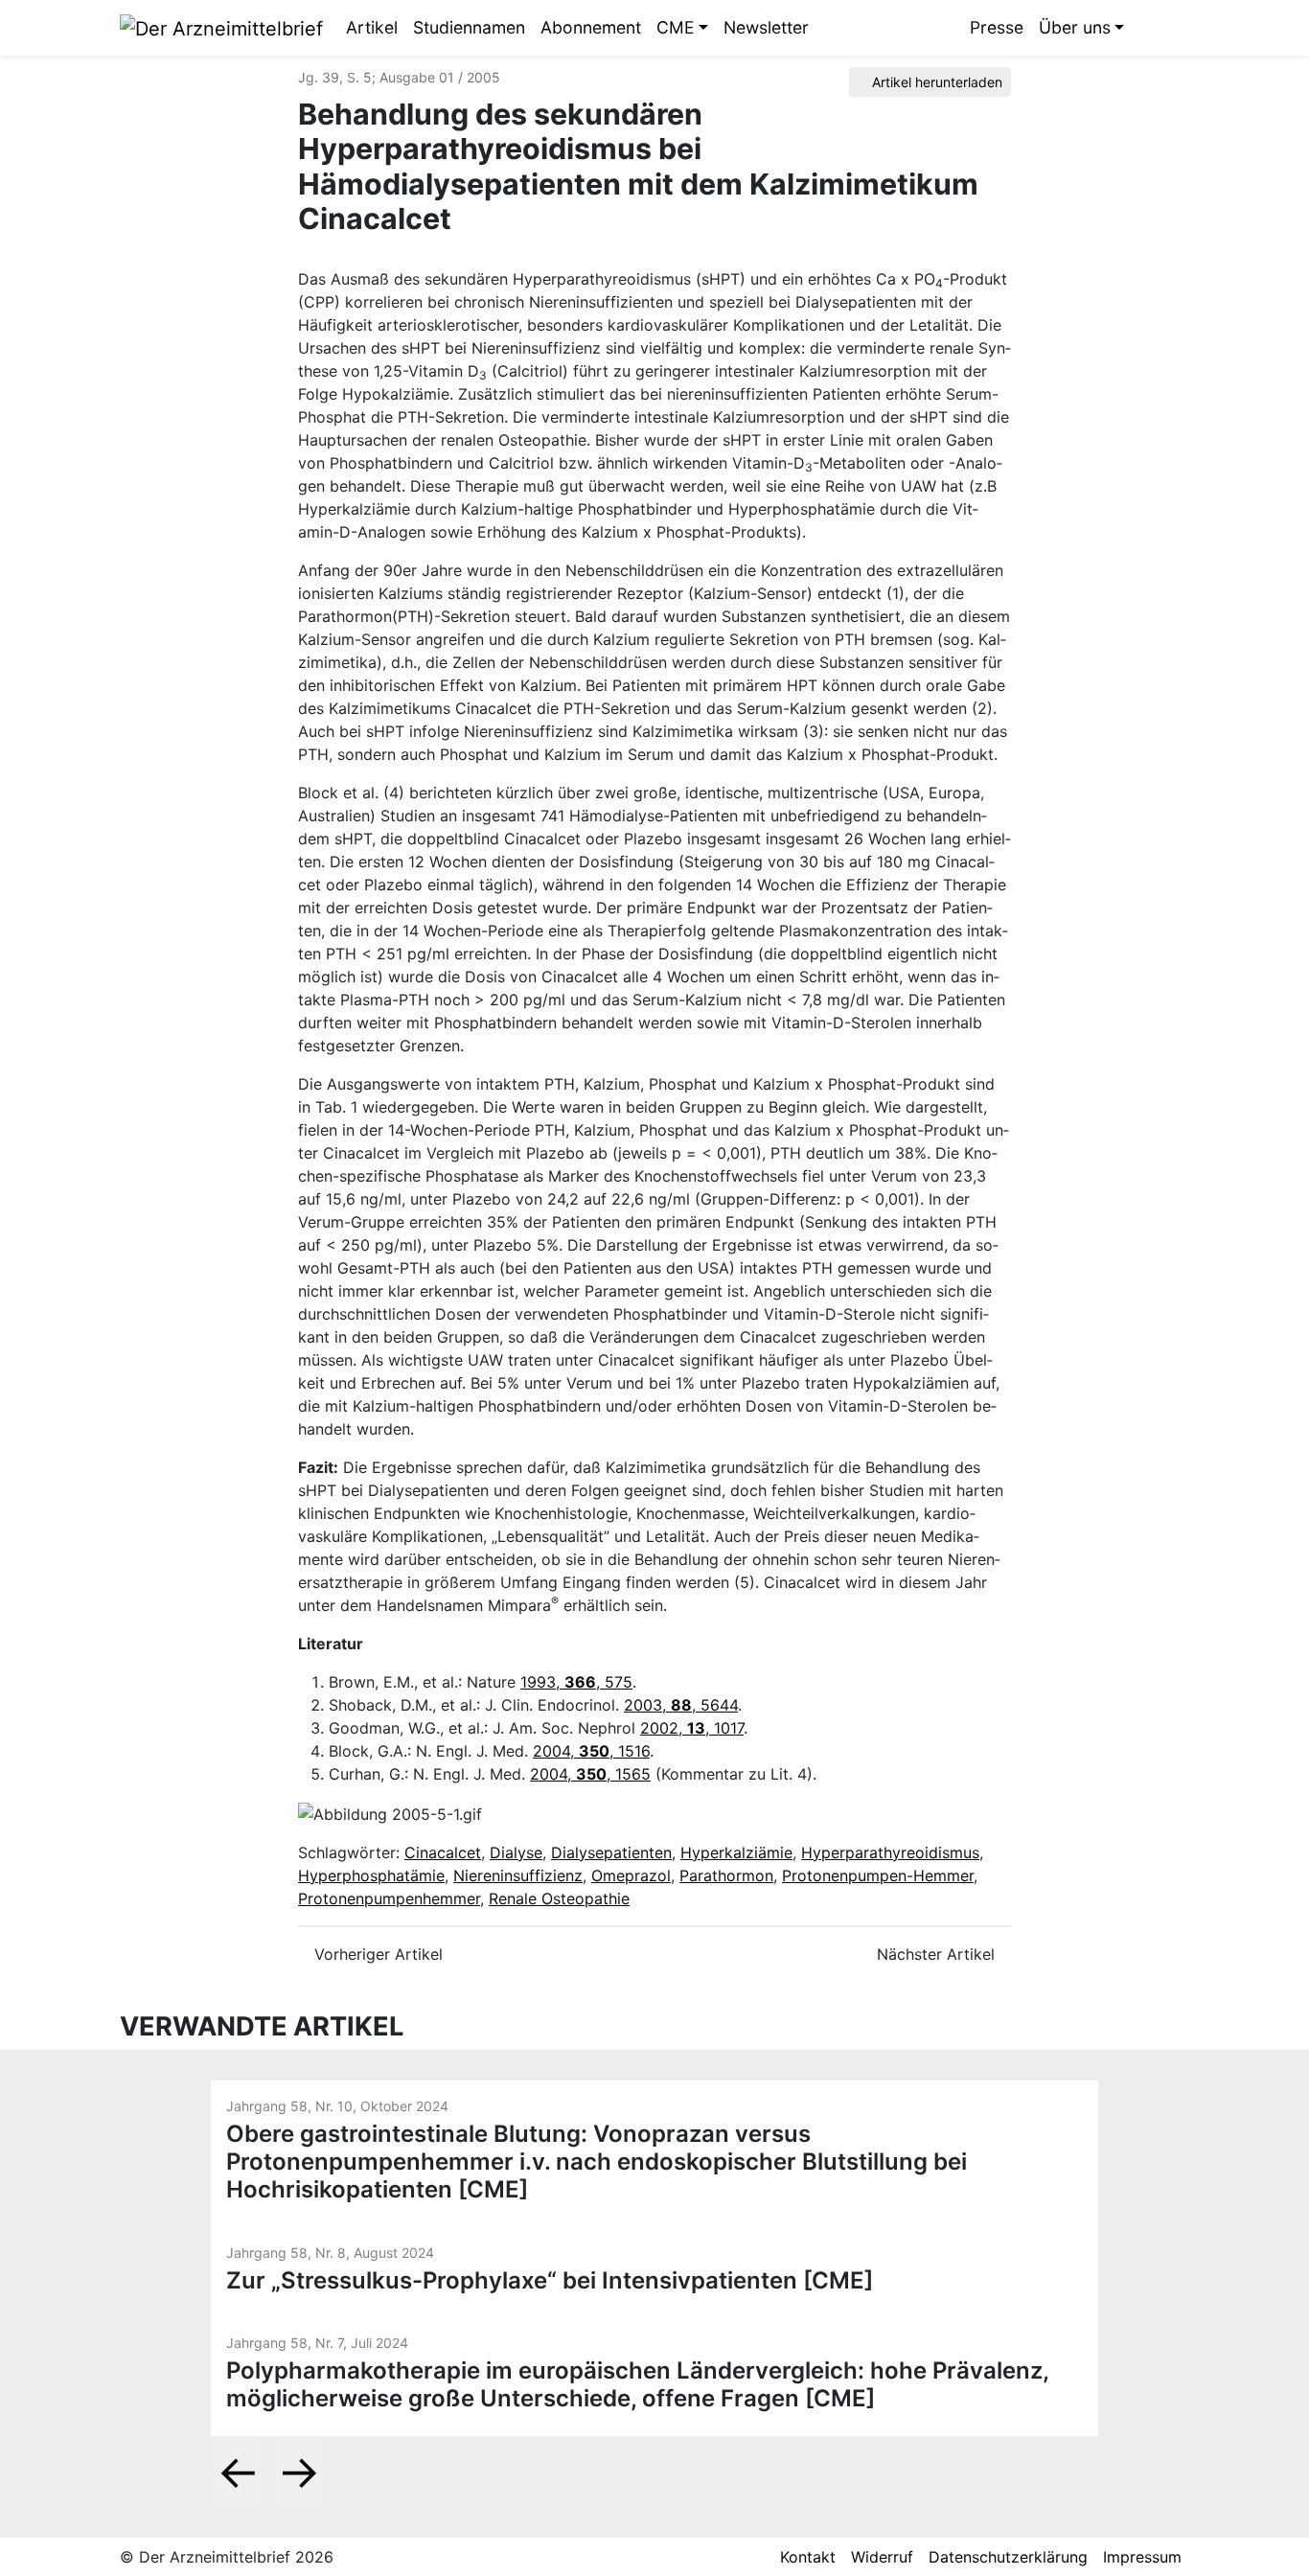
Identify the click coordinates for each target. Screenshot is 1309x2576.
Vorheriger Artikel (376, 1954)
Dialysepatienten (611, 1852)
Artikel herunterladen (935, 82)
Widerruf (882, 2557)
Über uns (1075, 27)
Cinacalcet (443, 1852)
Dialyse (516, 1852)
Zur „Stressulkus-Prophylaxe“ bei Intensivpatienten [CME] (550, 2280)
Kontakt (808, 2557)
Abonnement (591, 27)
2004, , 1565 (590, 1774)
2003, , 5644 (681, 1705)
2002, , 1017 (692, 1728)
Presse (997, 27)
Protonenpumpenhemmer (389, 1898)
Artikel (372, 27)
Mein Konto (1175, 28)
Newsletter (766, 27)
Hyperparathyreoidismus (890, 1852)
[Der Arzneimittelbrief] (221, 27)
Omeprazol (631, 1875)
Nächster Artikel (938, 1954)
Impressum (1142, 2557)
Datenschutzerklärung (1008, 2557)
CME (676, 27)
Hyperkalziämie (736, 1852)
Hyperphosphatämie (371, 1875)
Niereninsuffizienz (518, 1875)
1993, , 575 (576, 1682)
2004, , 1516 (591, 1751)
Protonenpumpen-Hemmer (878, 1875)
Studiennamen (469, 27)
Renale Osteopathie (559, 1898)
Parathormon (726, 1875)
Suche (1146, 28)
